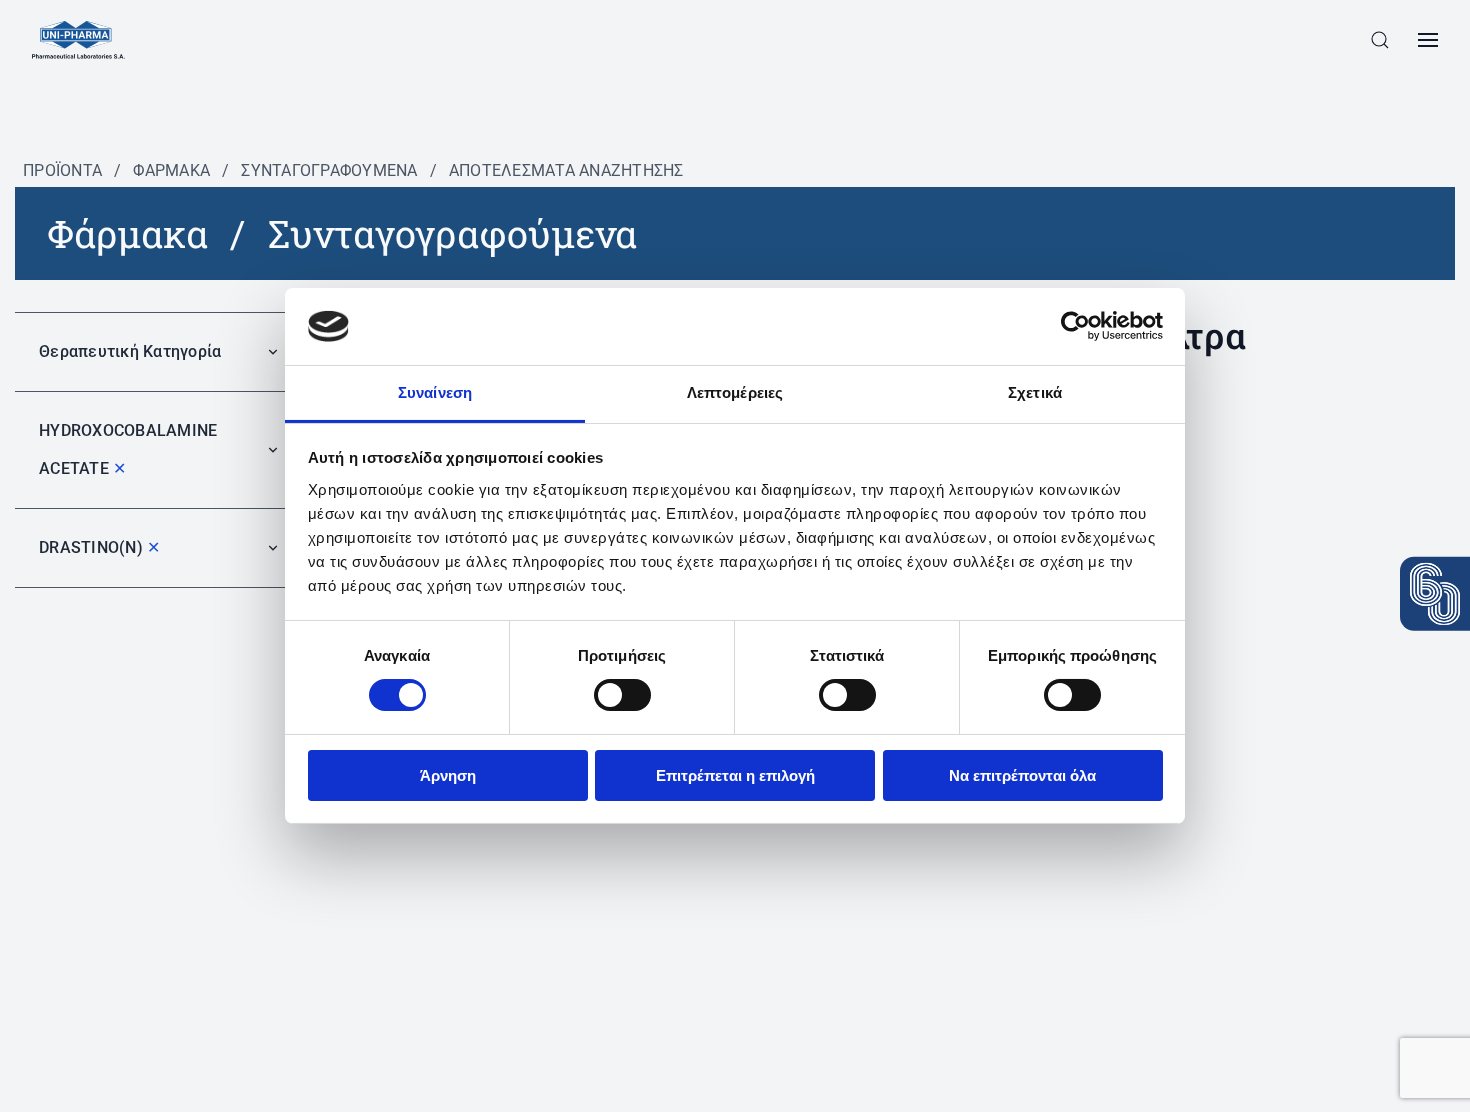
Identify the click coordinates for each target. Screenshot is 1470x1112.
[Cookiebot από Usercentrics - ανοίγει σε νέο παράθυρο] (1075, 326)
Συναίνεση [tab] (435, 392)
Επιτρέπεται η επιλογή (735, 775)
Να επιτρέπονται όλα (1022, 775)
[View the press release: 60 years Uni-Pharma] (1435, 594)
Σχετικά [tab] (1035, 392)
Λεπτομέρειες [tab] (735, 392)
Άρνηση (448, 775)
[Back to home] (78, 40)
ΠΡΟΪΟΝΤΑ (62, 170)
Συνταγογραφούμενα (329, 170)
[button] (1380, 40)
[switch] (622, 695)
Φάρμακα (171, 170)
